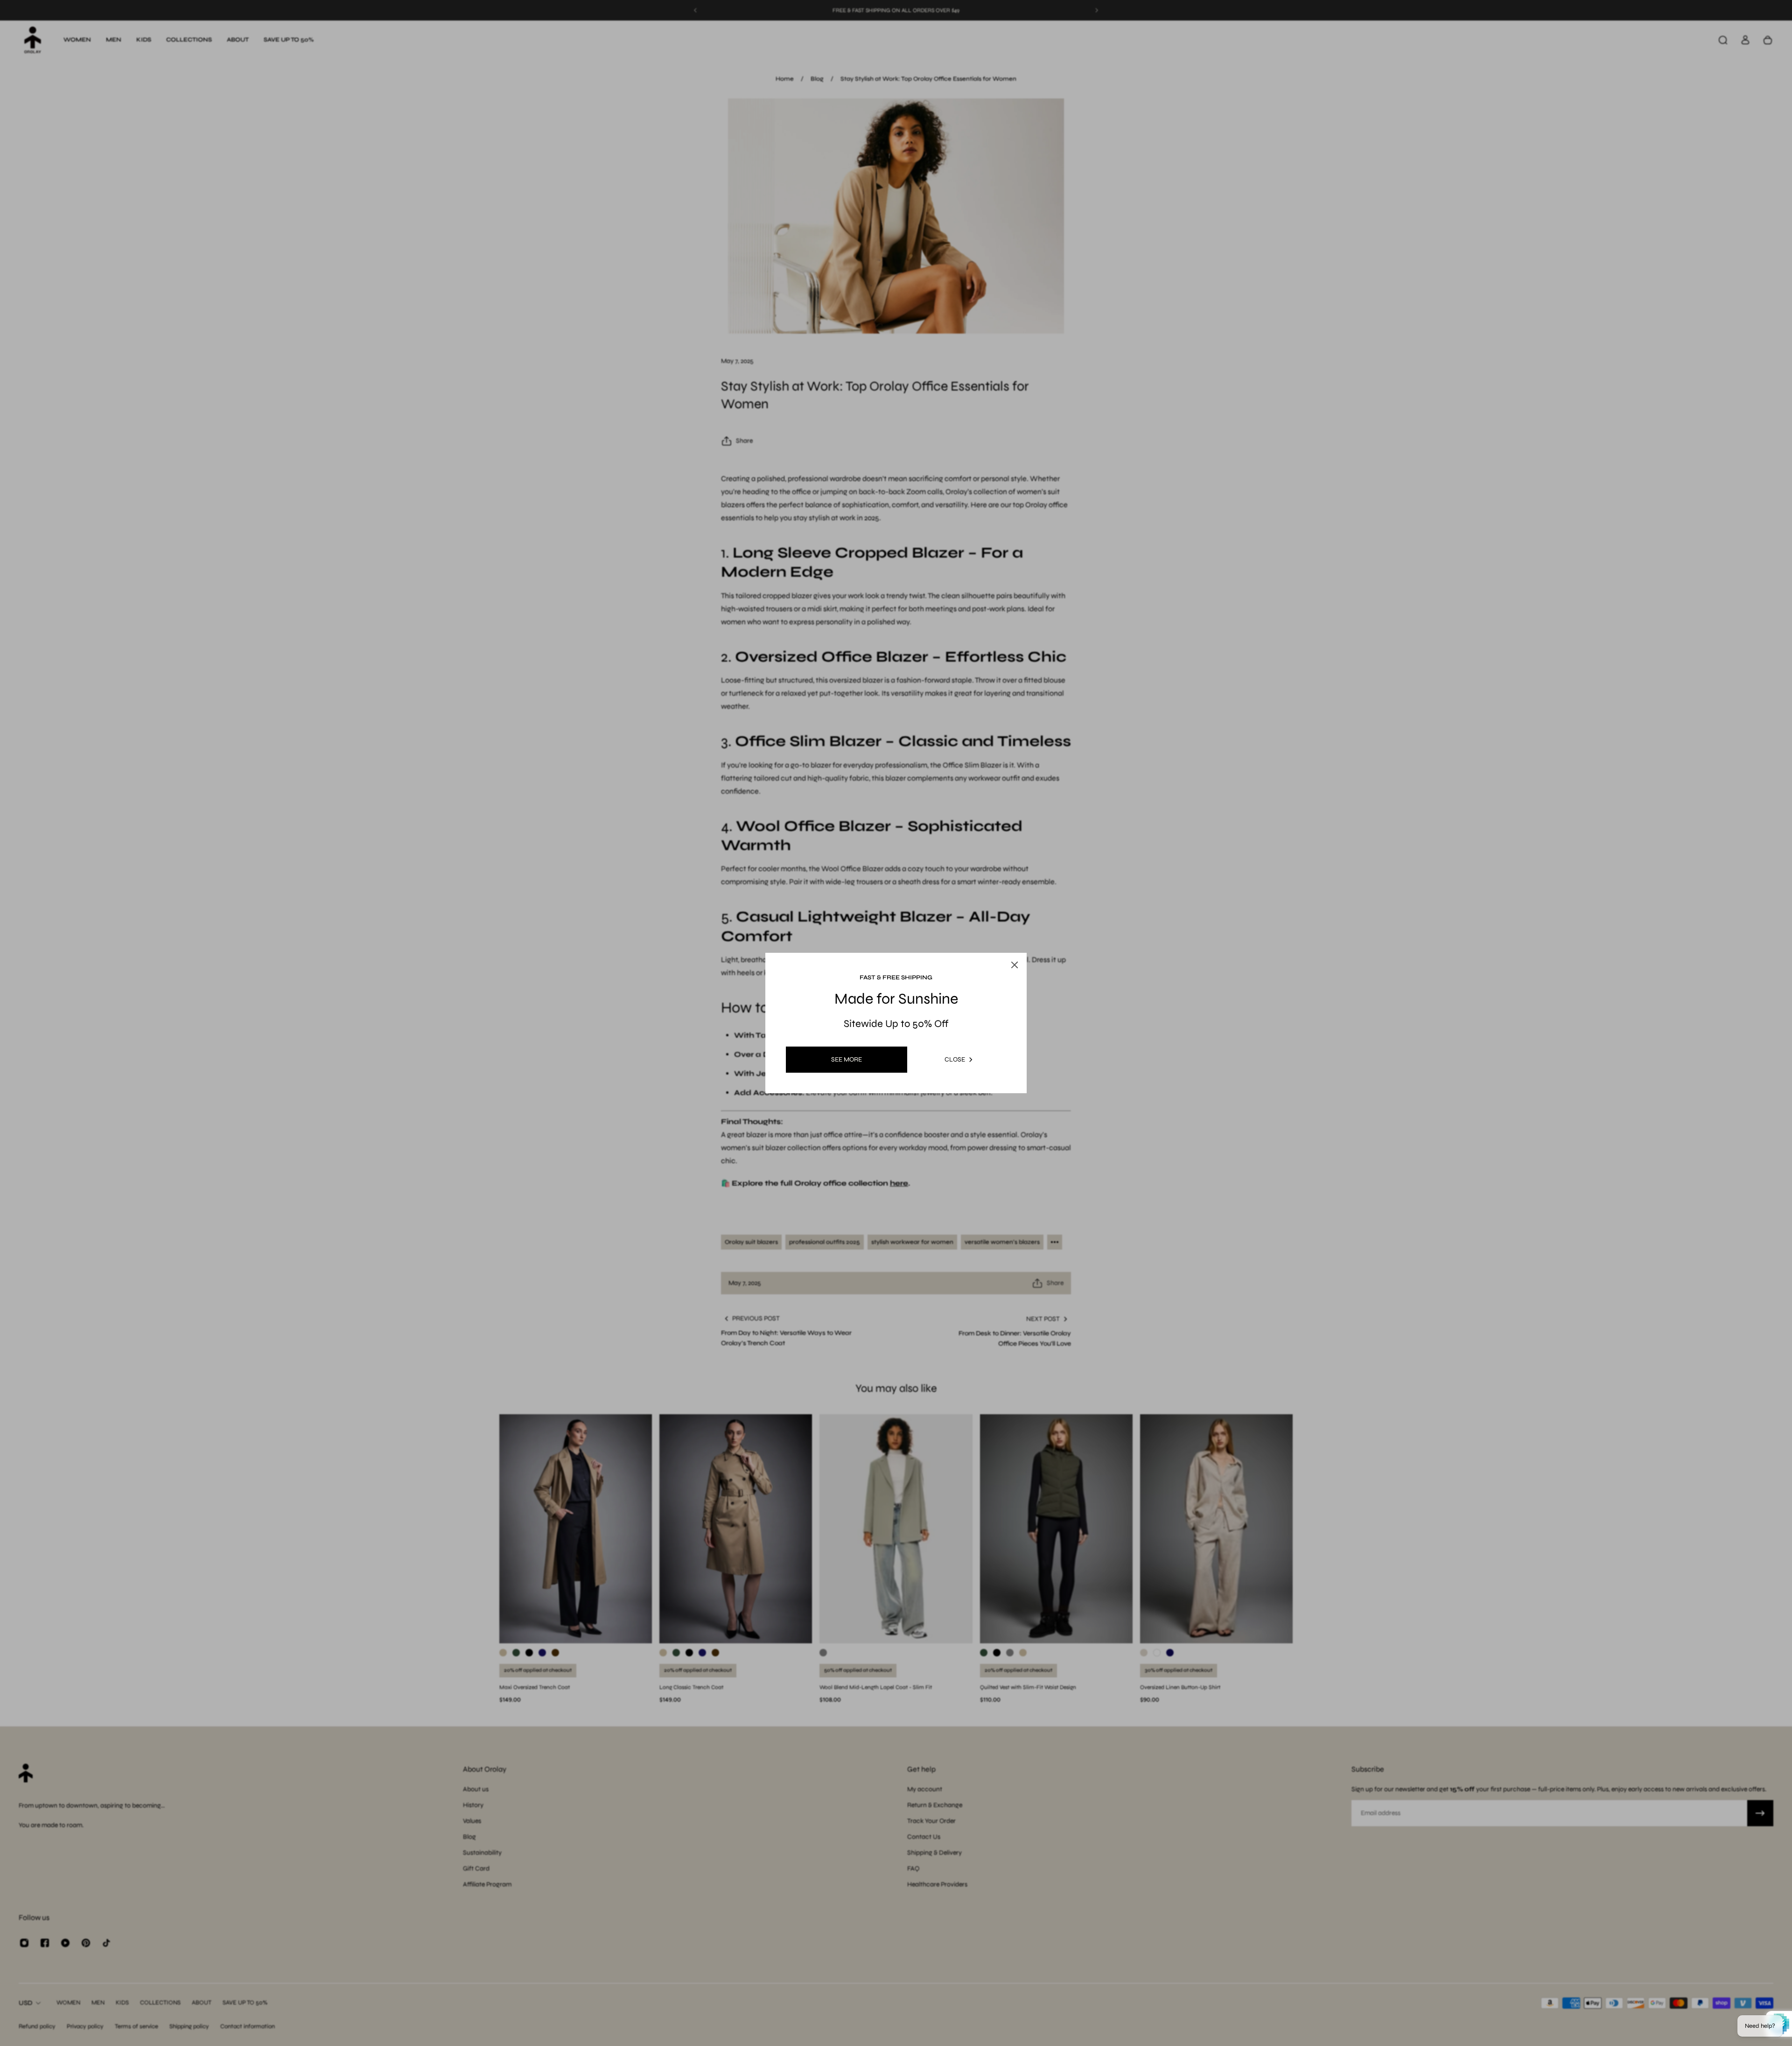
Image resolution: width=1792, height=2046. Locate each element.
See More (847, 1059)
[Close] (1005, 943)
